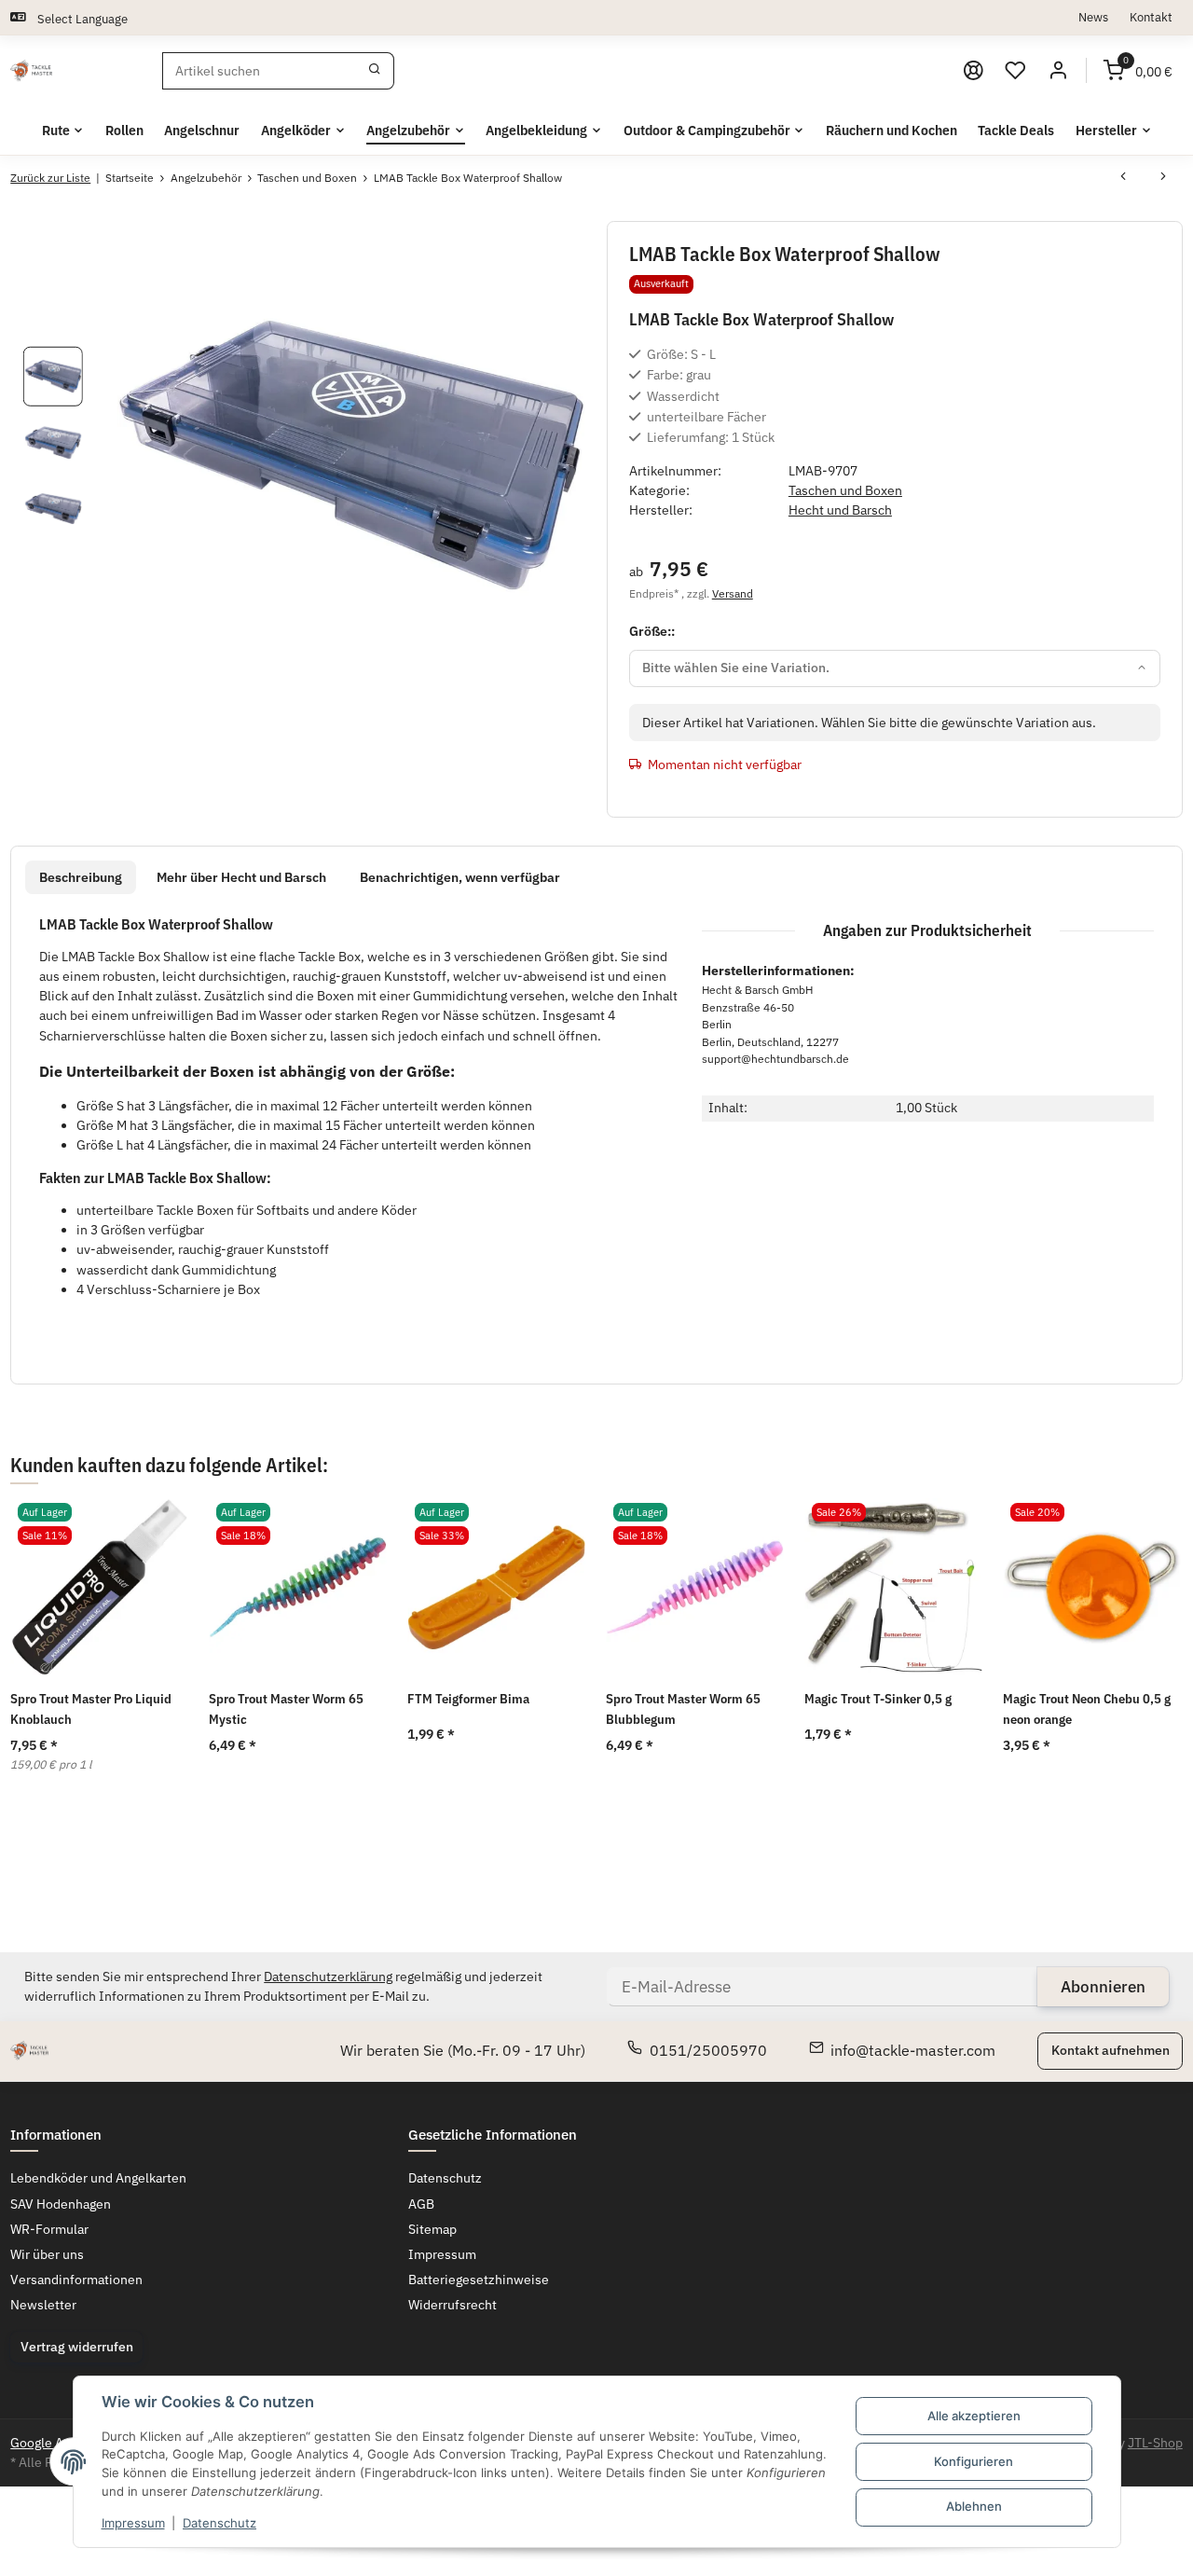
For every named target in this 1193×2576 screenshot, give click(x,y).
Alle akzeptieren (974, 2416)
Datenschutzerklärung (328, 1977)
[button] (1016, 71)
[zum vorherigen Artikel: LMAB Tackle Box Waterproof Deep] (1123, 178)
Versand (733, 593)
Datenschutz (219, 2523)
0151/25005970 (708, 2050)
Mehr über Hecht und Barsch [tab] (241, 877)
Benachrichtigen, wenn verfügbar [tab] (460, 877)
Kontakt (1151, 17)
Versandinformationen (76, 2280)
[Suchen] (375, 71)
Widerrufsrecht (453, 2305)
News (1093, 17)
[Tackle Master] (31, 71)
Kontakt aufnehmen (1111, 2050)
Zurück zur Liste (50, 178)
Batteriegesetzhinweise (479, 2280)
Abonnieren (1103, 1987)
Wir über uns (47, 2254)
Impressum (133, 2523)
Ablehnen (974, 2506)
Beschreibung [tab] (81, 877)
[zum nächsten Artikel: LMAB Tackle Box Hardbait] (1163, 178)
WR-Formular (49, 2229)
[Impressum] (973, 71)
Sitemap (432, 2229)
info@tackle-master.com (913, 2050)
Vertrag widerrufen (77, 2347)
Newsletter (43, 2305)
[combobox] (895, 668)
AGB (421, 2204)
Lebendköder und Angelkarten (98, 2178)
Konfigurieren (974, 2461)
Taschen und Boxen (845, 490)
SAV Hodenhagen (61, 2204)
